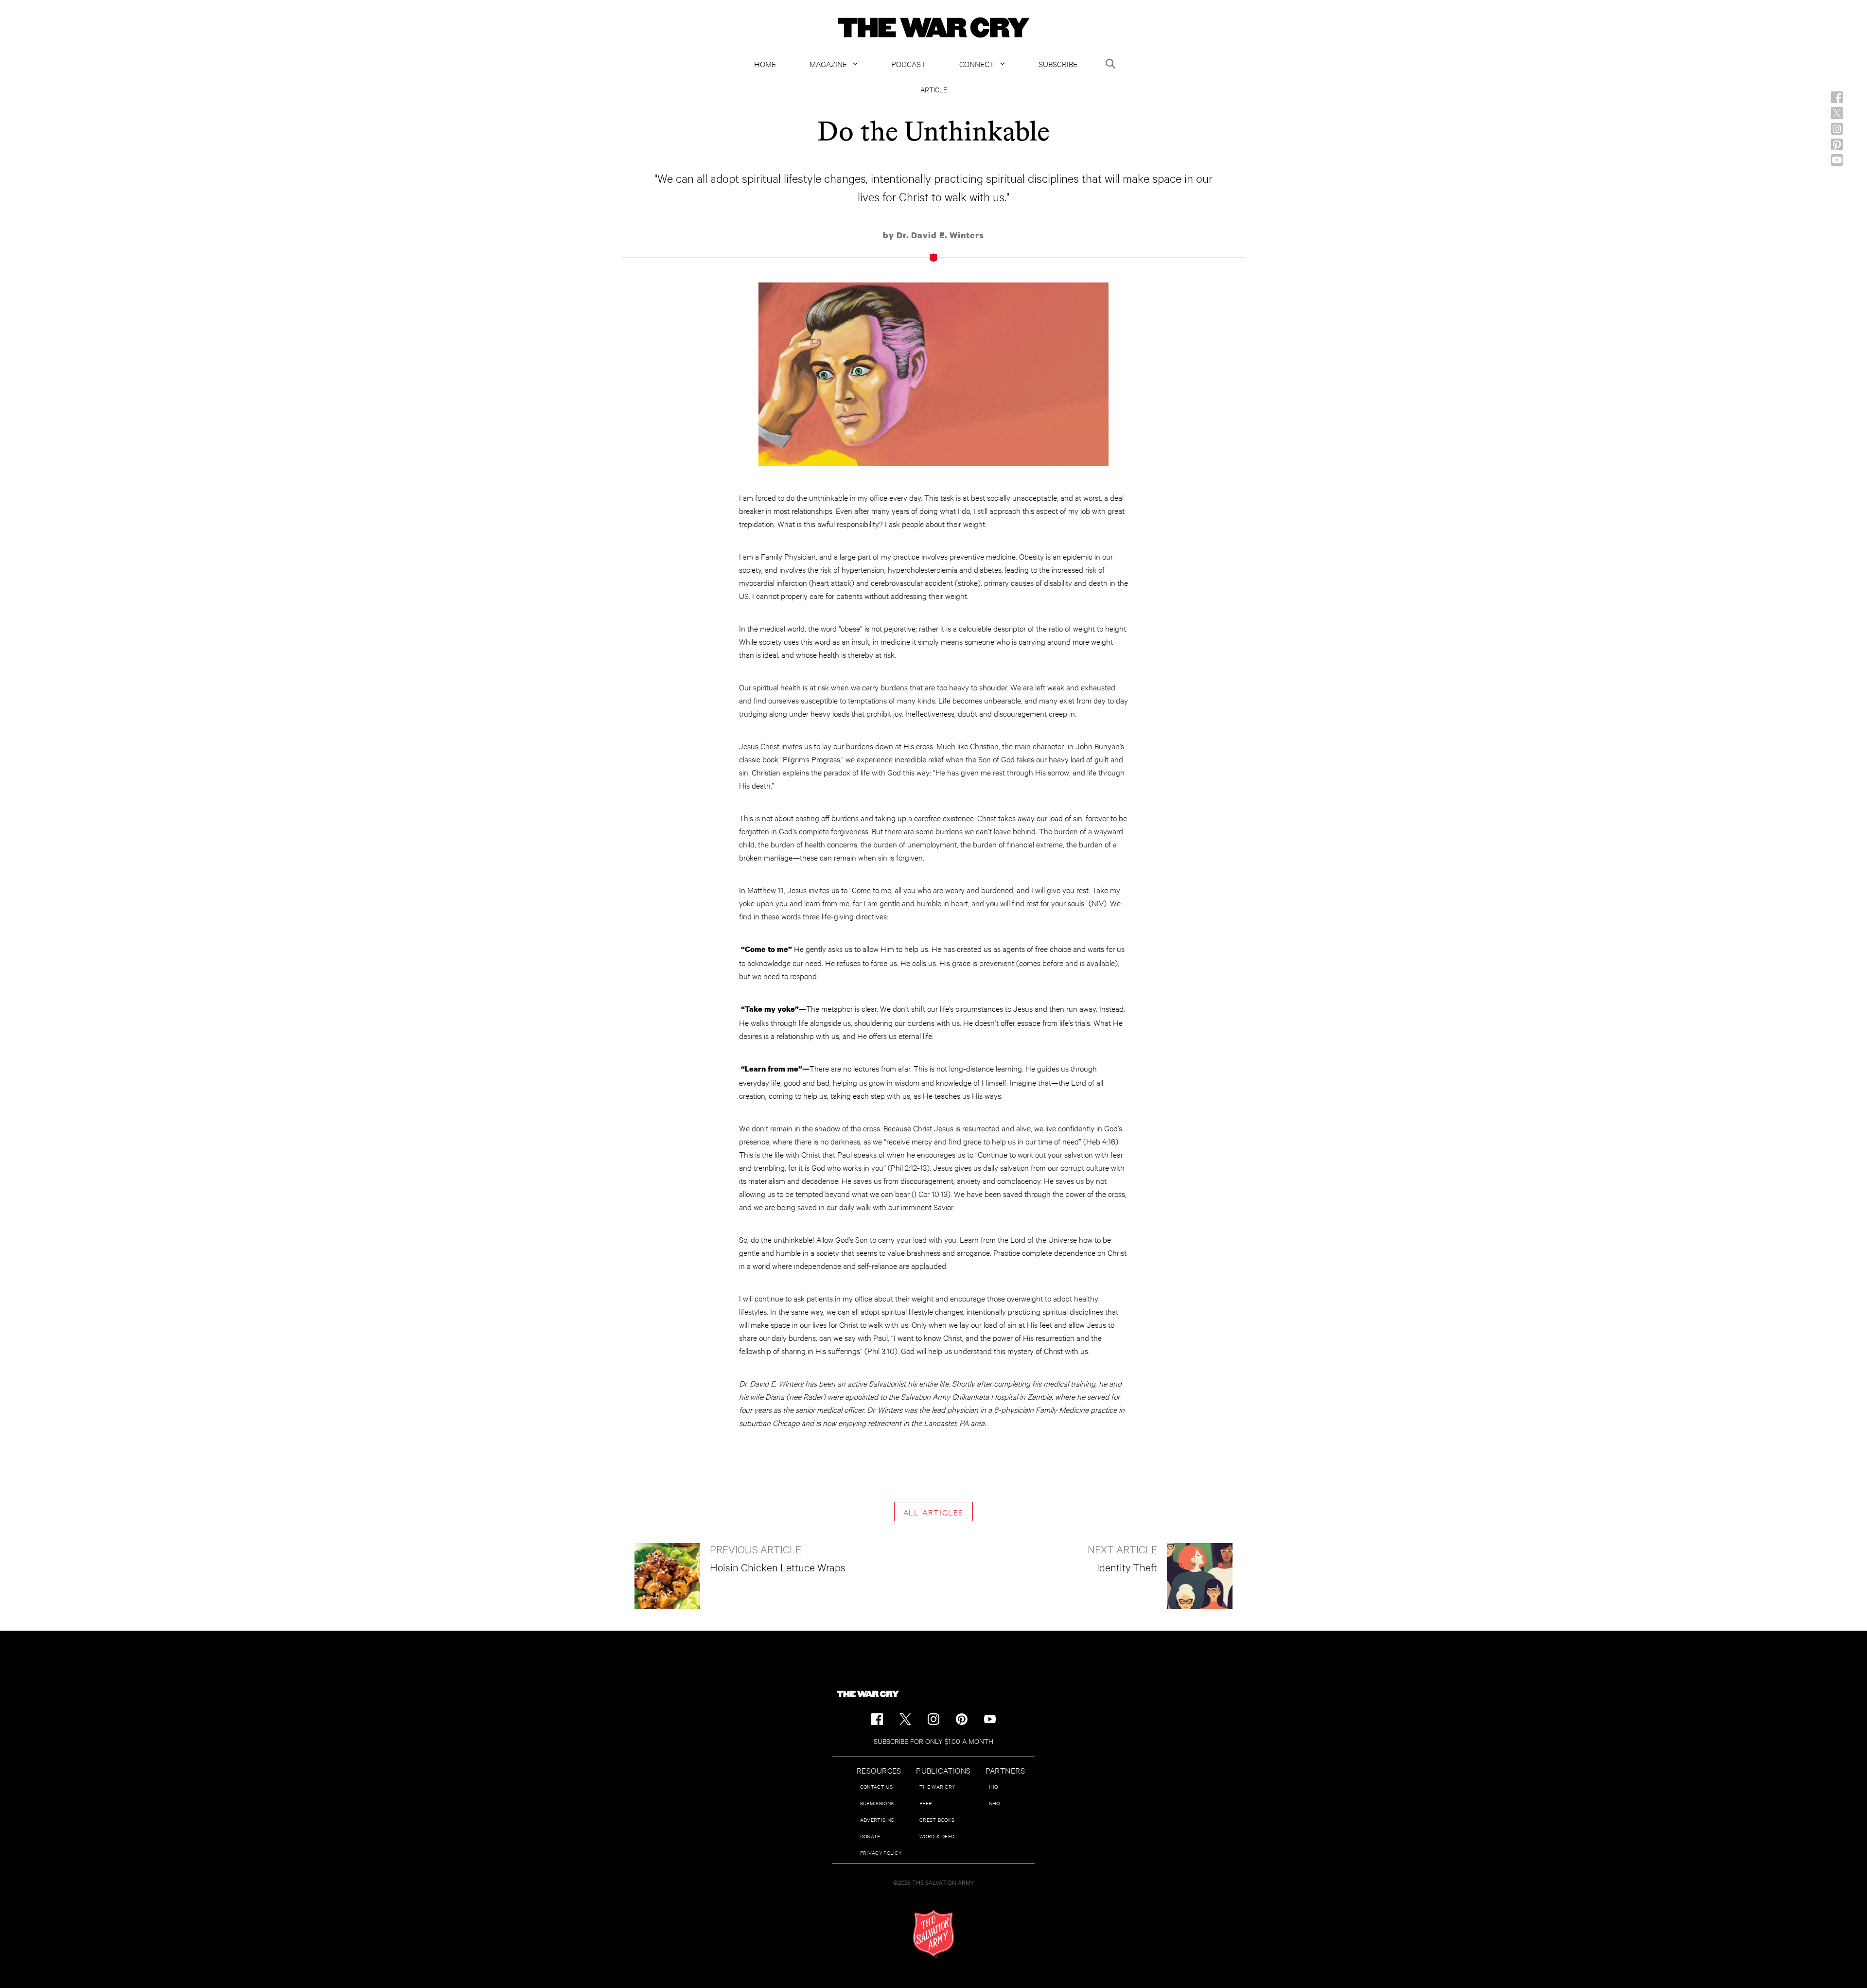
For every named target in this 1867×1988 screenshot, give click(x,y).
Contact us (876, 1786)
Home (765, 63)
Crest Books (937, 1820)
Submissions (877, 1803)
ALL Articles (934, 1512)
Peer (926, 1803)
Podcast (908, 63)
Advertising (877, 1820)
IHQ (994, 1786)
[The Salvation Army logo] (933, 1934)
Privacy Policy (881, 1853)
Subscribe (1058, 63)
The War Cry (937, 1786)
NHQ (995, 1803)
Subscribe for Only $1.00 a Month (933, 1741)
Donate (870, 1836)
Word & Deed (937, 1836)
